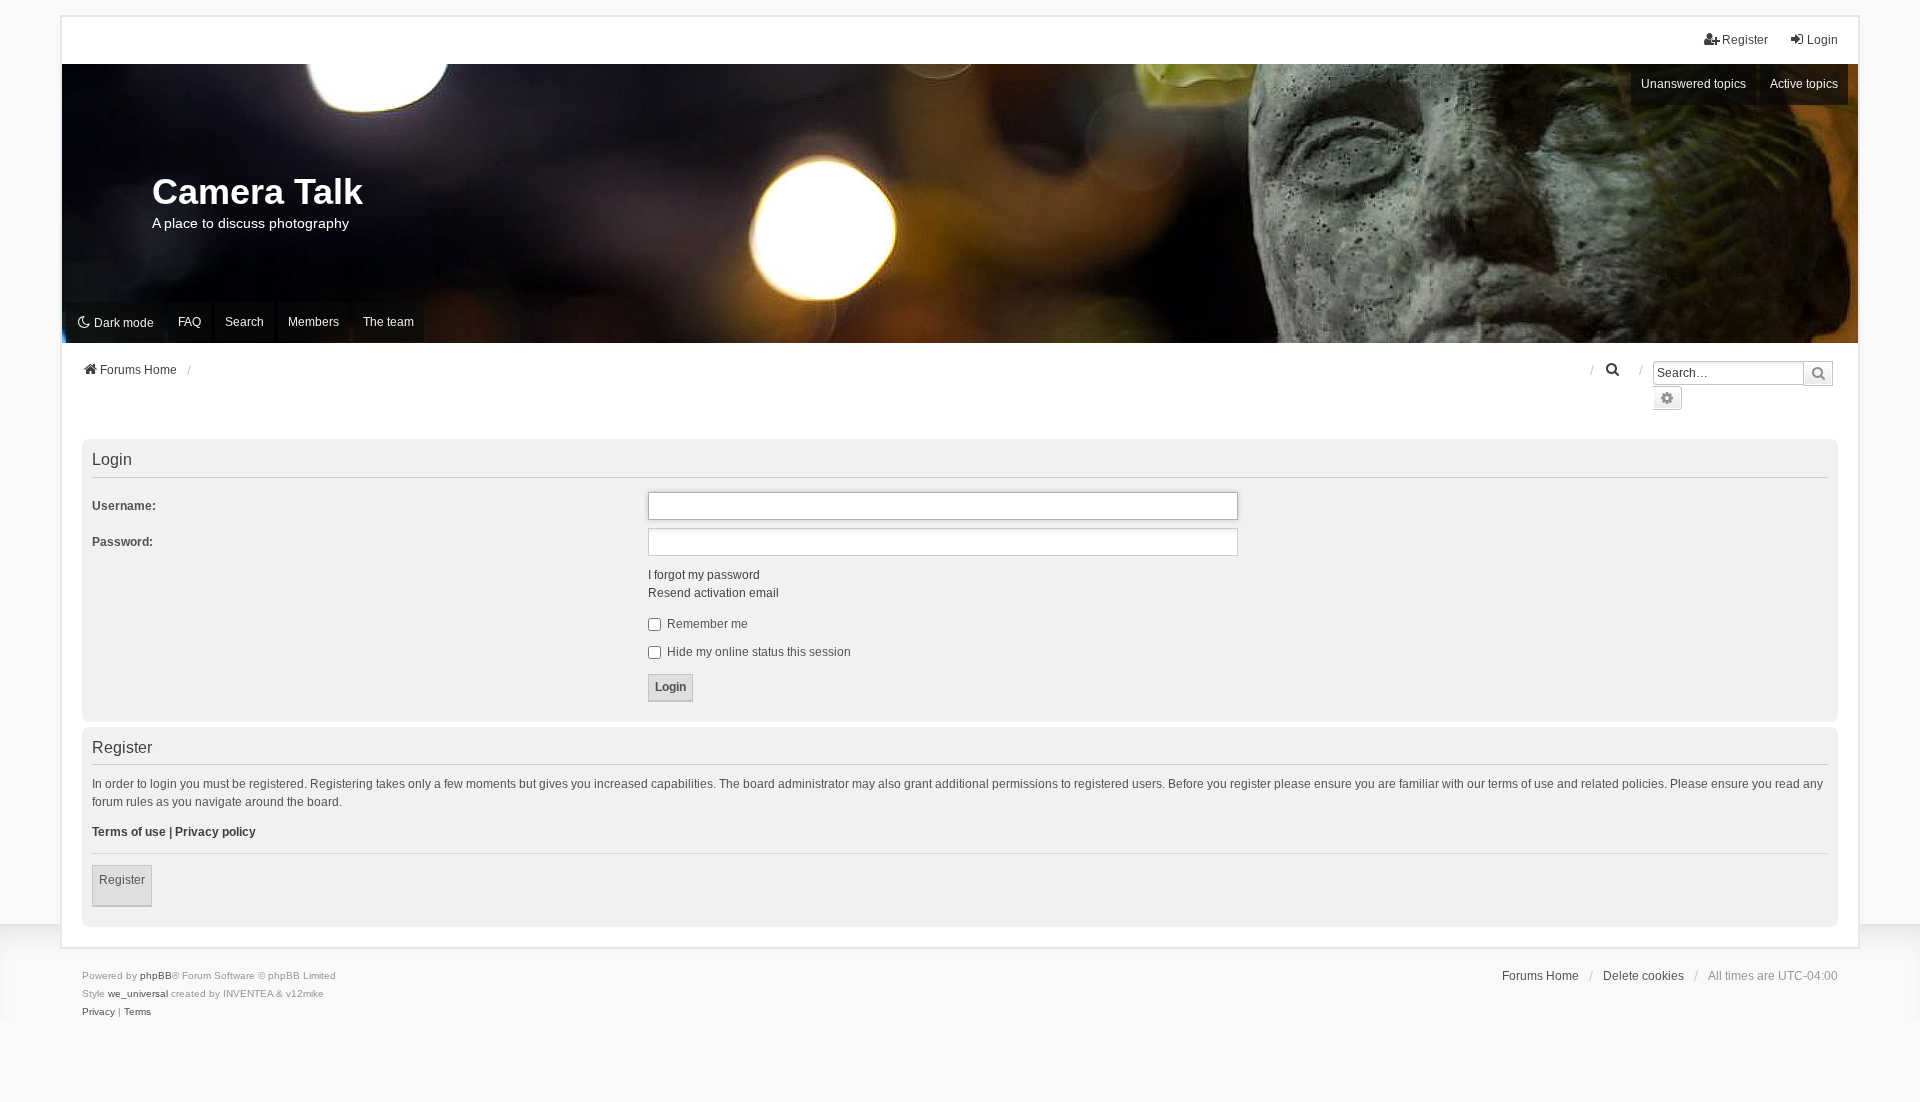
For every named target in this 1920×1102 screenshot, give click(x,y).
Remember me (706, 624)
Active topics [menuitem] (1804, 84)
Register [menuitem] (1745, 40)
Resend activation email (713, 593)
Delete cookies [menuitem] (1643, 976)
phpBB (156, 975)
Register (122, 880)
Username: (124, 506)
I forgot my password (704, 575)
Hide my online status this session (757, 652)
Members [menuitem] (313, 322)
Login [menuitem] (1822, 40)
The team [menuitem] (388, 322)
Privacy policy (215, 832)
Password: (122, 542)
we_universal (138, 993)
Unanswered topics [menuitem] (1693, 84)
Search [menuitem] (244, 322)
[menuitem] (1613, 370)
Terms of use (129, 832)
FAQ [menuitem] (189, 322)
